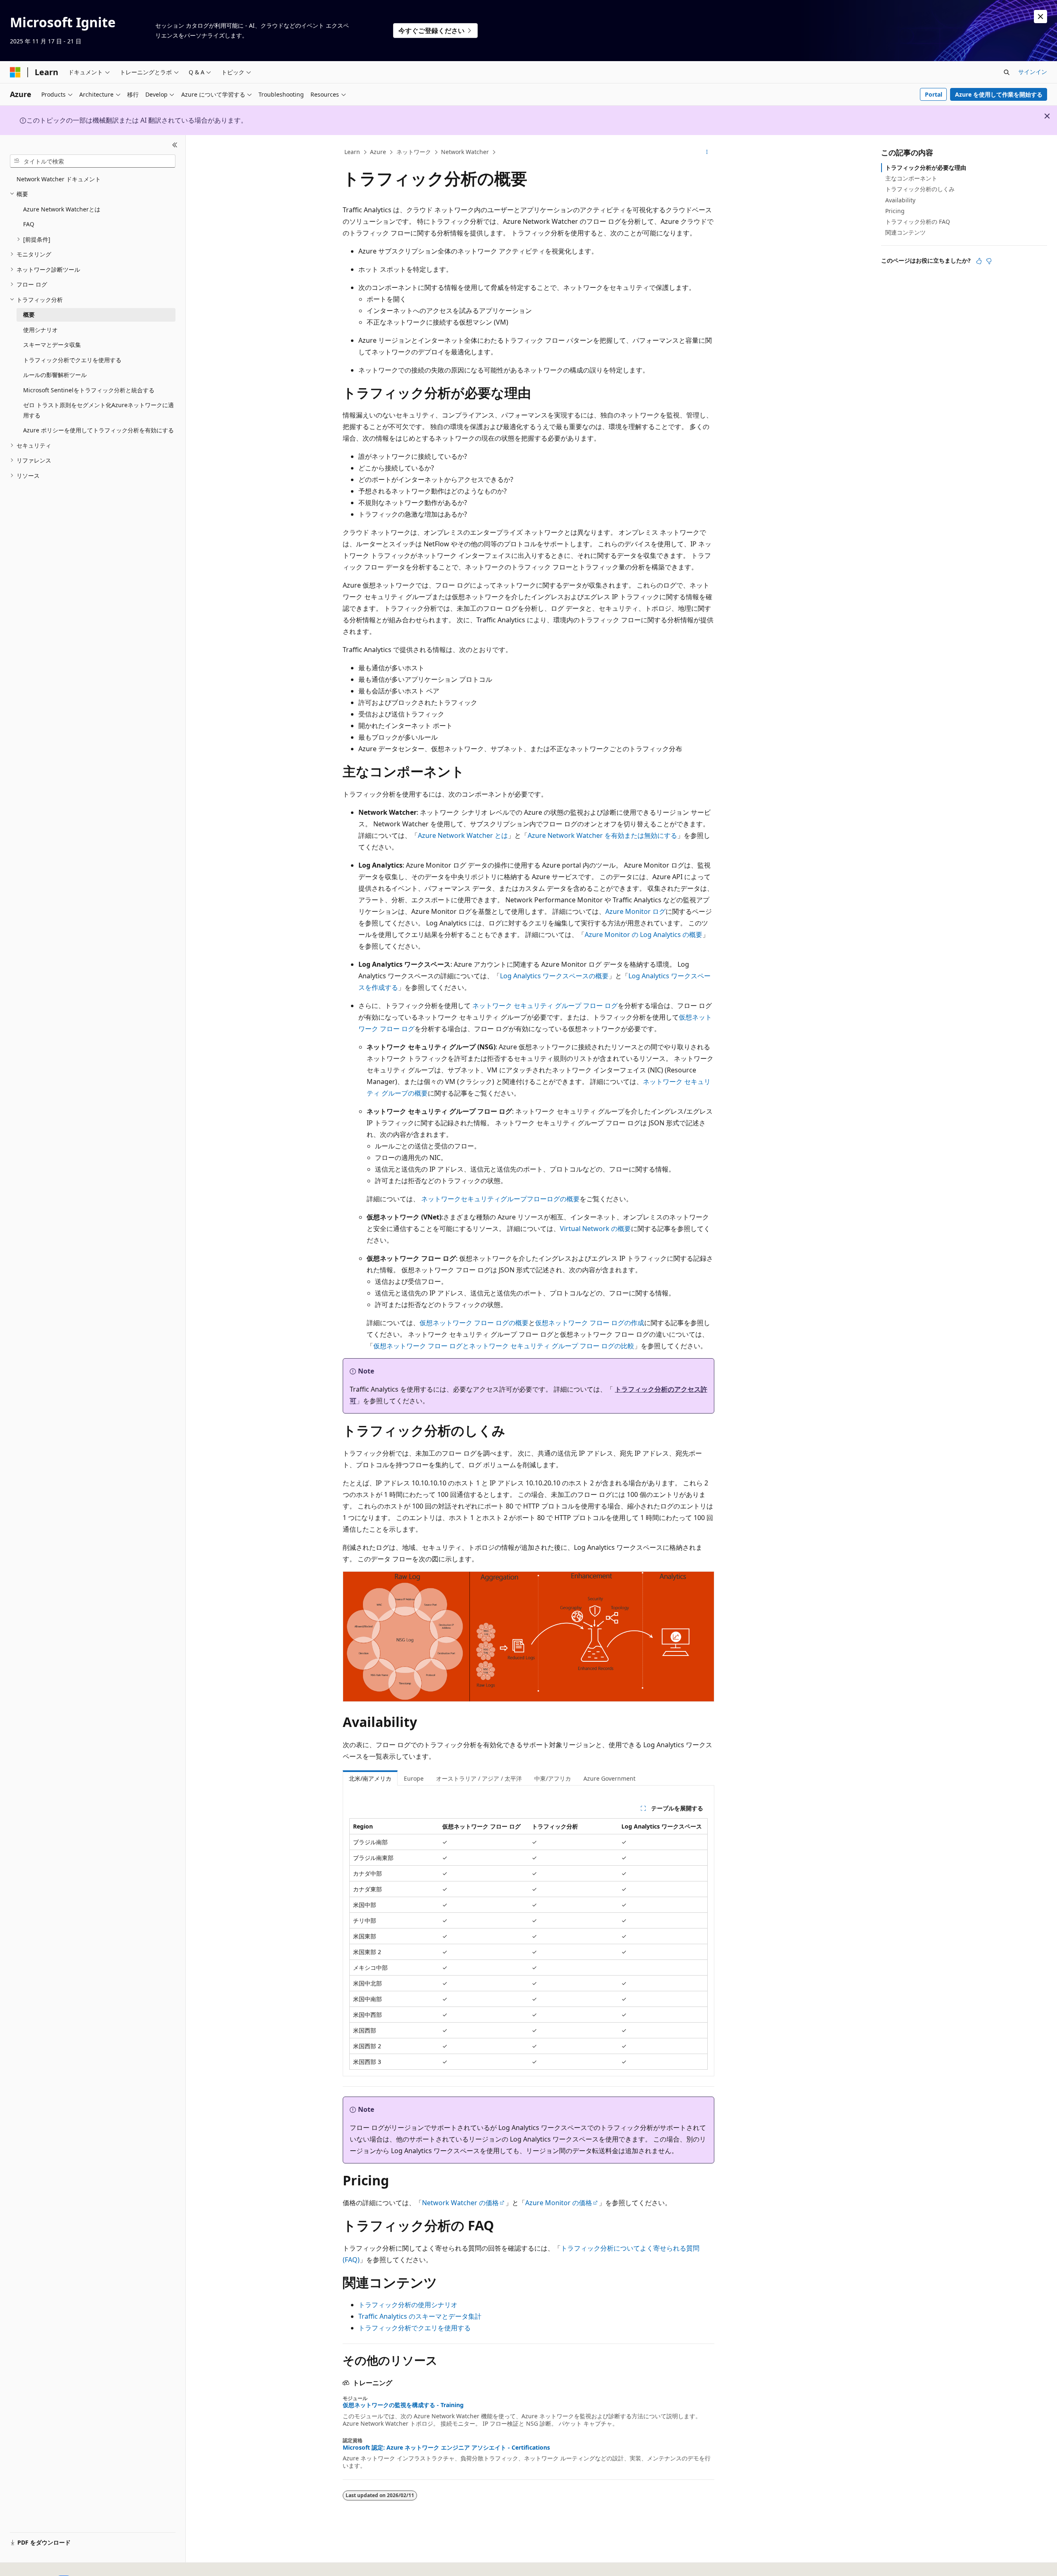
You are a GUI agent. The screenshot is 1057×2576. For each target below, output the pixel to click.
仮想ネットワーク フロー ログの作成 (590, 1323)
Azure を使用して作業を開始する (999, 94)
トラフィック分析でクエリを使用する (415, 2328)
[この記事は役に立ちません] (989, 261)
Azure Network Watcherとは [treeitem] (62, 209)
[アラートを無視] (1040, 17)
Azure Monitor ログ (635, 911)
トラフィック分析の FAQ (918, 222)
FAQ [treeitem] (29, 224)
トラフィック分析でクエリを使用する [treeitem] (72, 360)
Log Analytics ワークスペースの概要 (554, 976)
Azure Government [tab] (609, 1778)
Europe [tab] (414, 1778)
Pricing (895, 211)
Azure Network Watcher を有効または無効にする (602, 835)
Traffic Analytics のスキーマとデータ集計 (420, 2316)
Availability (900, 200)
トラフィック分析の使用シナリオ (408, 2305)
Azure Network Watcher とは (463, 835)
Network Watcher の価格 (460, 2203)
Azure (378, 152)
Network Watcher (465, 152)
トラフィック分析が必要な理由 (926, 167)
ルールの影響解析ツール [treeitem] (55, 375)
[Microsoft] (15, 72)
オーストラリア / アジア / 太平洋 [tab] (479, 1778)
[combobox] (93, 161)
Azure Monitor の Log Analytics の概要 (643, 935)
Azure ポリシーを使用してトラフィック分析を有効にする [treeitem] (98, 430)
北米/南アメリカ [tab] (370, 1778)
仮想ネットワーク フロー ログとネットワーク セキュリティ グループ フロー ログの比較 (504, 1346)
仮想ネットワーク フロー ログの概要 (474, 1323)
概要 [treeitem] (29, 314)
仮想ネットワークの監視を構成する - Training (403, 2405)
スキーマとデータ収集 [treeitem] (52, 345)
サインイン (1033, 72)
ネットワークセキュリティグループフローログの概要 (500, 1199)
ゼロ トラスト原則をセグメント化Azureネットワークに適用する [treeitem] (98, 410)
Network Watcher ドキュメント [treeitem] (59, 179)
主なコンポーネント (911, 178)
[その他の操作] (707, 152)
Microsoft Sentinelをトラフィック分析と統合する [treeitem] (89, 390)
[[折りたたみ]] (175, 145)
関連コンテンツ (905, 232)
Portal (934, 94)
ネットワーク (414, 152)
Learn (352, 152)
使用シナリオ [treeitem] (40, 330)
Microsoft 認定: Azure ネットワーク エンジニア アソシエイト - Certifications (446, 2448)
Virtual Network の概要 (595, 1229)
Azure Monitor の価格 (559, 2203)
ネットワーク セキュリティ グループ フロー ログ (545, 1006)
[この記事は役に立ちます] (979, 261)
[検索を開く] (1007, 72)
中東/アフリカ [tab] (553, 1778)
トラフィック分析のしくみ (920, 189)
